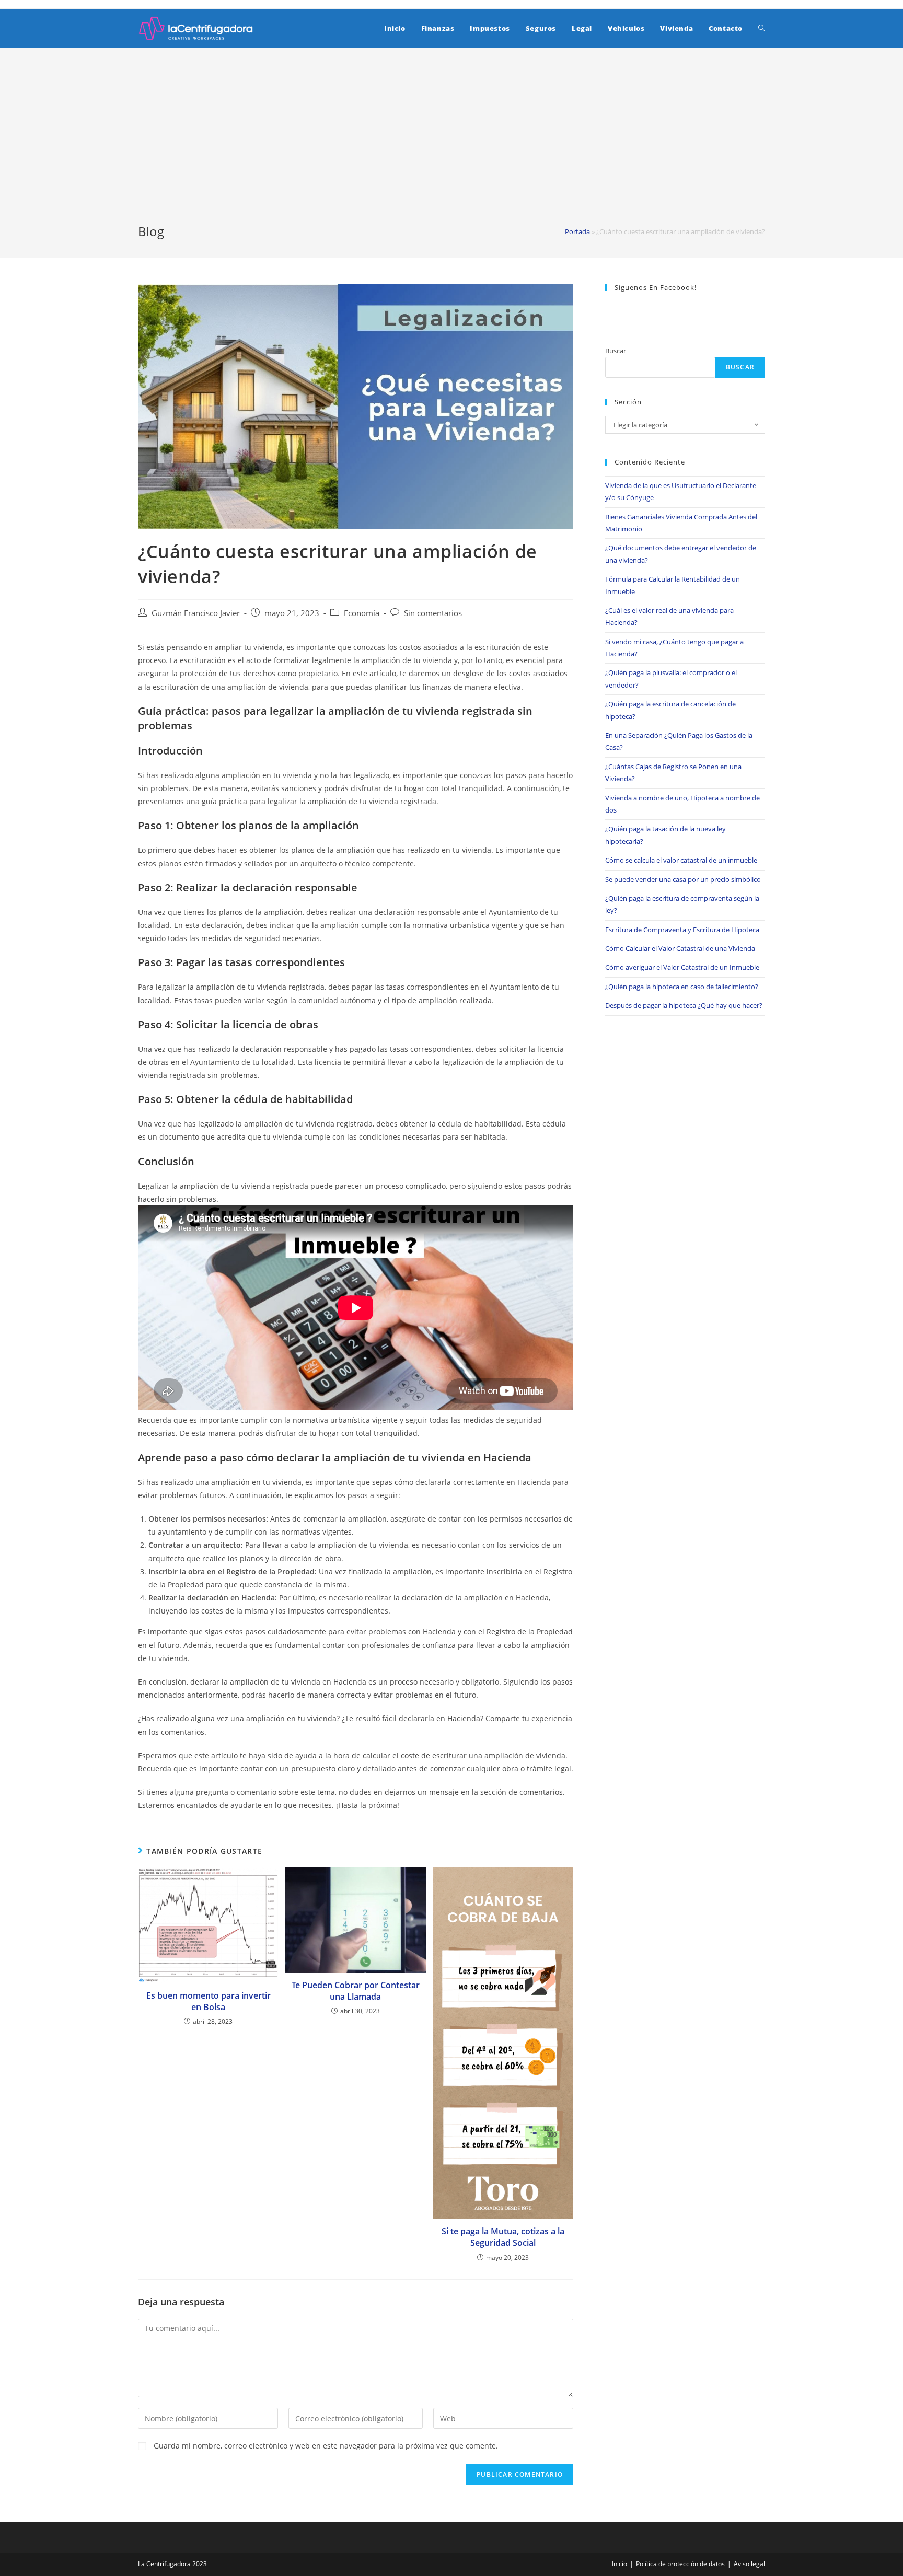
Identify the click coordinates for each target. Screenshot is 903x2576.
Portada (577, 231)
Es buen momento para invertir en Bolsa (209, 2001)
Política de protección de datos (680, 2564)
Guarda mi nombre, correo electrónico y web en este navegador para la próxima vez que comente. (326, 2446)
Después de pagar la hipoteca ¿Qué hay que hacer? (684, 1005)
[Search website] (762, 28)
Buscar (616, 351)
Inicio (620, 2564)
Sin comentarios (433, 613)
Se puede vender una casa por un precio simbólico (683, 879)
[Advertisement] (451, 144)
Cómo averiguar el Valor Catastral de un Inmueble (682, 967)
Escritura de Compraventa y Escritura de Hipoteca (682, 930)
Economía (362, 613)
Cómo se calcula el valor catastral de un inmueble (681, 860)
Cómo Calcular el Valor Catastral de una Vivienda (680, 948)
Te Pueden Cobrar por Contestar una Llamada (356, 1991)
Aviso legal (749, 2564)
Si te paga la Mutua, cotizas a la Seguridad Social (503, 2237)
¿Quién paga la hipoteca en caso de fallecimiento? (682, 987)
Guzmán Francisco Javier (196, 613)
